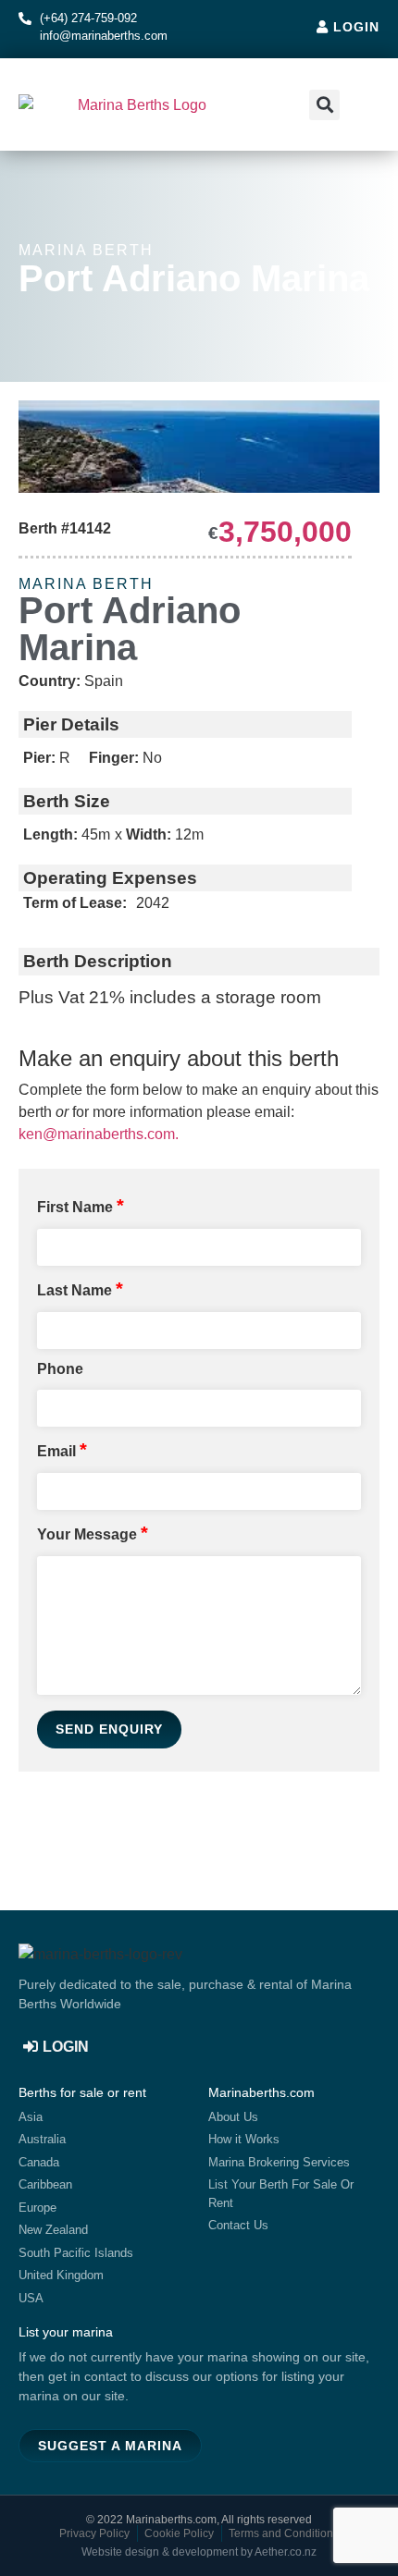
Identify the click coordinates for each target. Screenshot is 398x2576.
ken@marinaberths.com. (99, 1134)
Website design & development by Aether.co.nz (199, 2552)
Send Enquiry (109, 1729)
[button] (362, 105)
